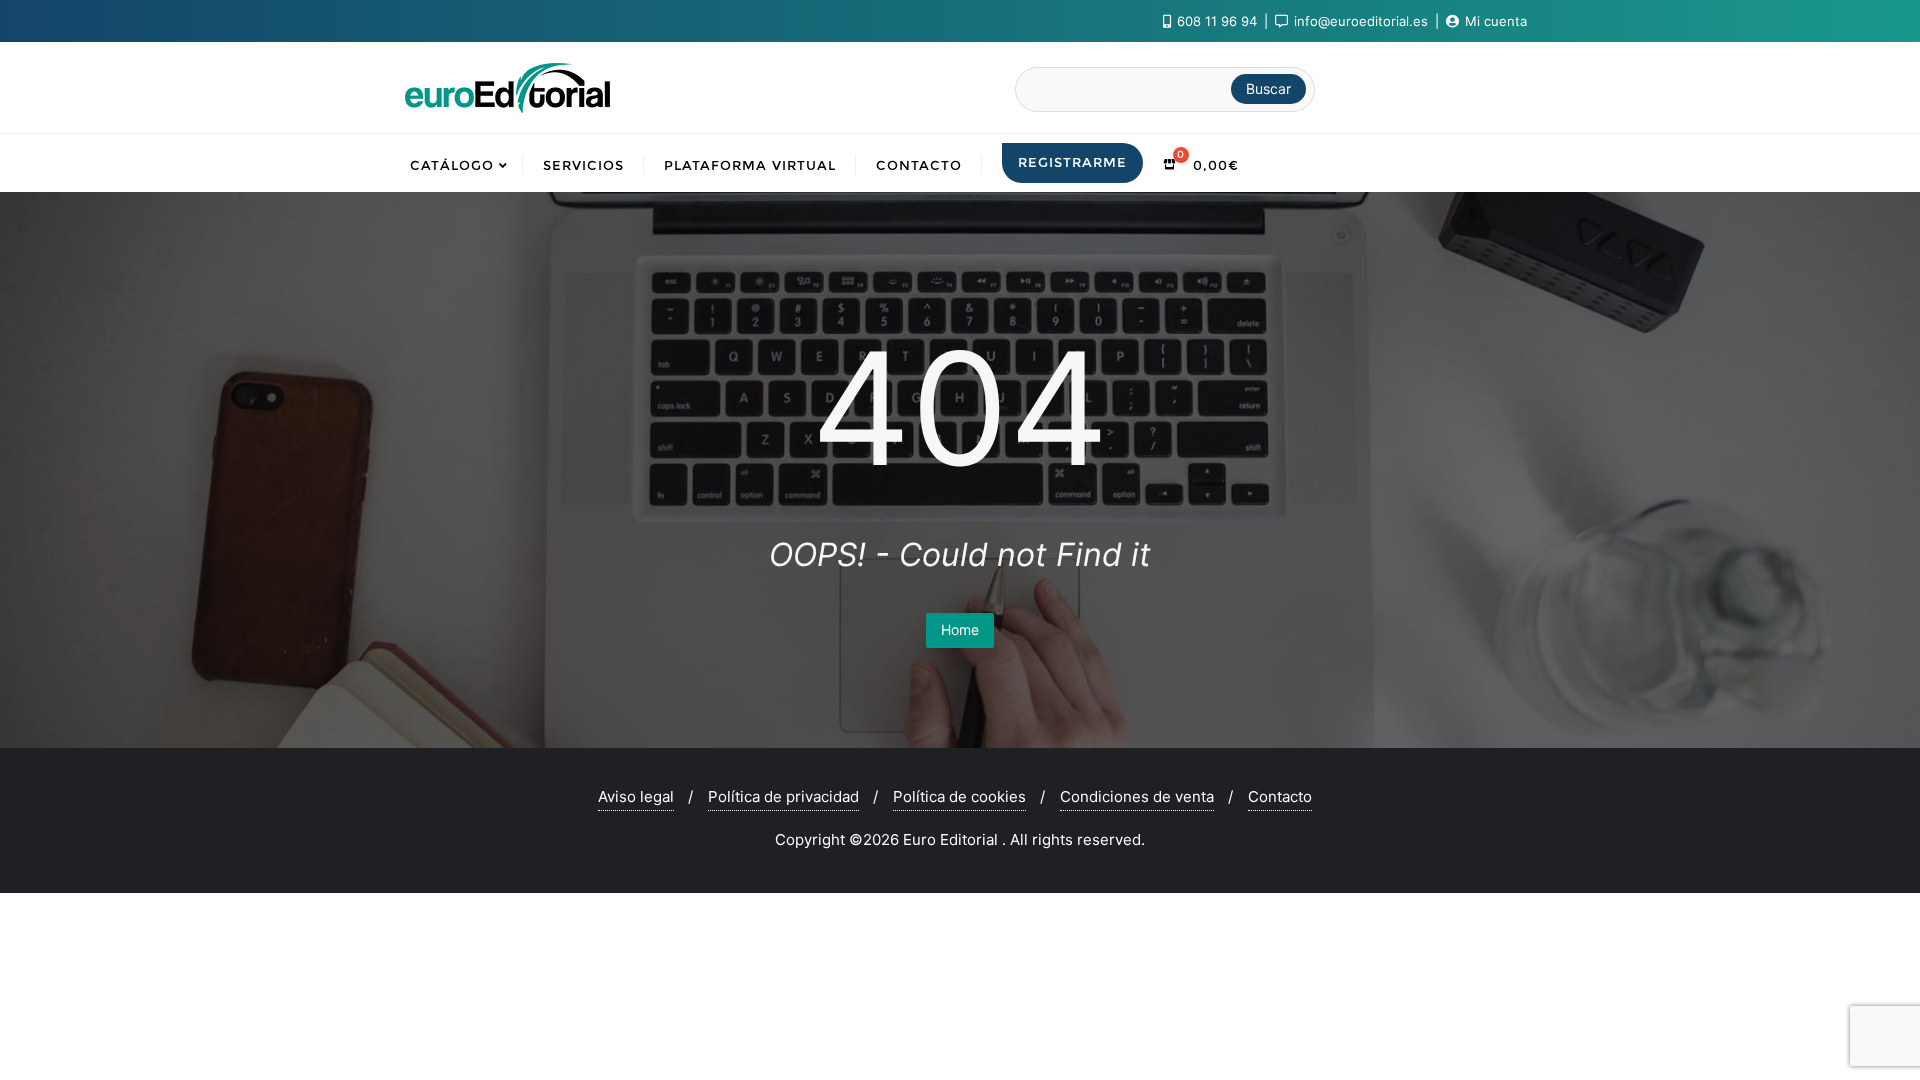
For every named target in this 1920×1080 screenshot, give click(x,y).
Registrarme (1072, 162)
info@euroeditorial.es (1361, 21)
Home (960, 629)
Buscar (1268, 88)
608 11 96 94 (1217, 21)
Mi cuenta (1494, 21)
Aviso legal (636, 796)
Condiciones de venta (1137, 796)
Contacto (1280, 796)
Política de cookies (959, 796)
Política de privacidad (783, 796)
